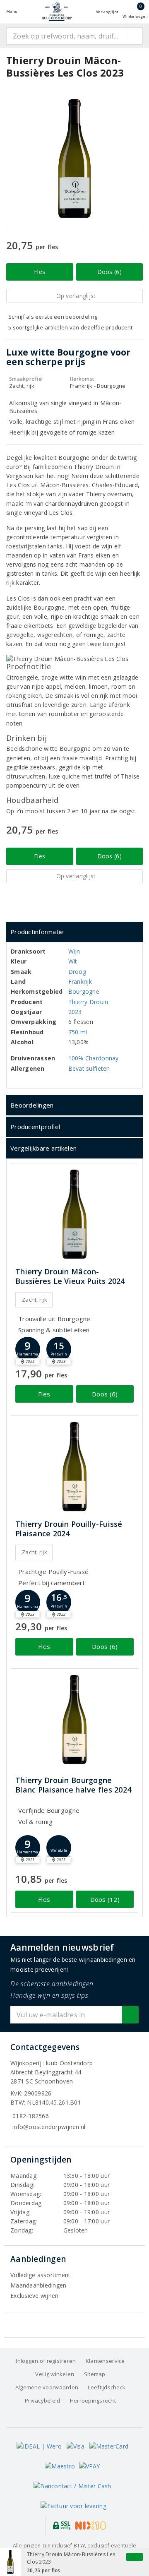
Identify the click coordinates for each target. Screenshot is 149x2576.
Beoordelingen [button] (32, 1105)
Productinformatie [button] (37, 932)
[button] (28, 1349)
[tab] (74, 932)
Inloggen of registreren (46, 2361)
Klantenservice (105, 2361)
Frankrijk (80, 982)
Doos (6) (109, 272)
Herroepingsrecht (93, 2401)
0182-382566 (31, 2116)
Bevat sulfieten (89, 1068)
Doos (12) (105, 1899)
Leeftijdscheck (107, 2387)
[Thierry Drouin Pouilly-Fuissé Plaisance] (74, 1467)
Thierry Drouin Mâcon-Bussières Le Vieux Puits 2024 (70, 1276)
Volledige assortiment (41, 2275)
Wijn (74, 951)
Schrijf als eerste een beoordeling (53, 317)
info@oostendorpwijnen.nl (49, 2127)
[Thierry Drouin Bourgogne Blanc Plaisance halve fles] (74, 1719)
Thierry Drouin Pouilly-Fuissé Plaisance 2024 (69, 1529)
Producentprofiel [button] (35, 1127)
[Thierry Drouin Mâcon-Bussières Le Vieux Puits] (74, 1214)
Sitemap (95, 2374)
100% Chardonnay (94, 1058)
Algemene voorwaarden (47, 2387)
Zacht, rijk (35, 1300)
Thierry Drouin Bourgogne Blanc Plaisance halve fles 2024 (73, 1785)
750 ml (78, 1032)
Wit (73, 961)
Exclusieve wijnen (35, 2296)
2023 (75, 1012)
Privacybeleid (42, 2401)
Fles (40, 272)
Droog (77, 972)
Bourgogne (84, 991)
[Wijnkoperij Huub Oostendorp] (57, 11)
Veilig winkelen (55, 2374)
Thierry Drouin (88, 1002)
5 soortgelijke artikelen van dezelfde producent (71, 327)
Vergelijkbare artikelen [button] (43, 1148)
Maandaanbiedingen (38, 2285)
